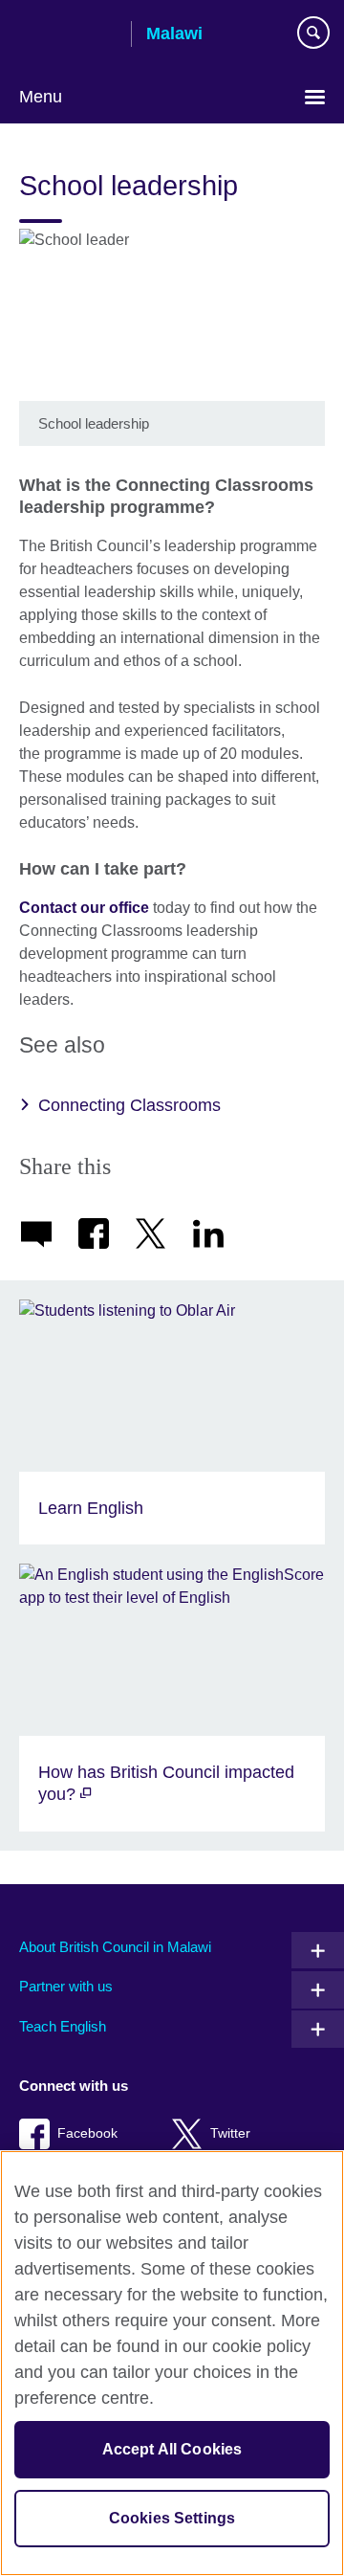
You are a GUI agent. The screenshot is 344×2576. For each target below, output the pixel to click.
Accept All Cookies (172, 2449)
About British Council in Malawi (115, 1947)
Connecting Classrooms (129, 1105)
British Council (68, 35)
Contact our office (84, 908)
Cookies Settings (172, 2518)
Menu (41, 97)
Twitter (230, 2133)
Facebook (87, 2133)
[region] (172, 2363)
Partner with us (66, 1986)
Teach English (63, 2026)
